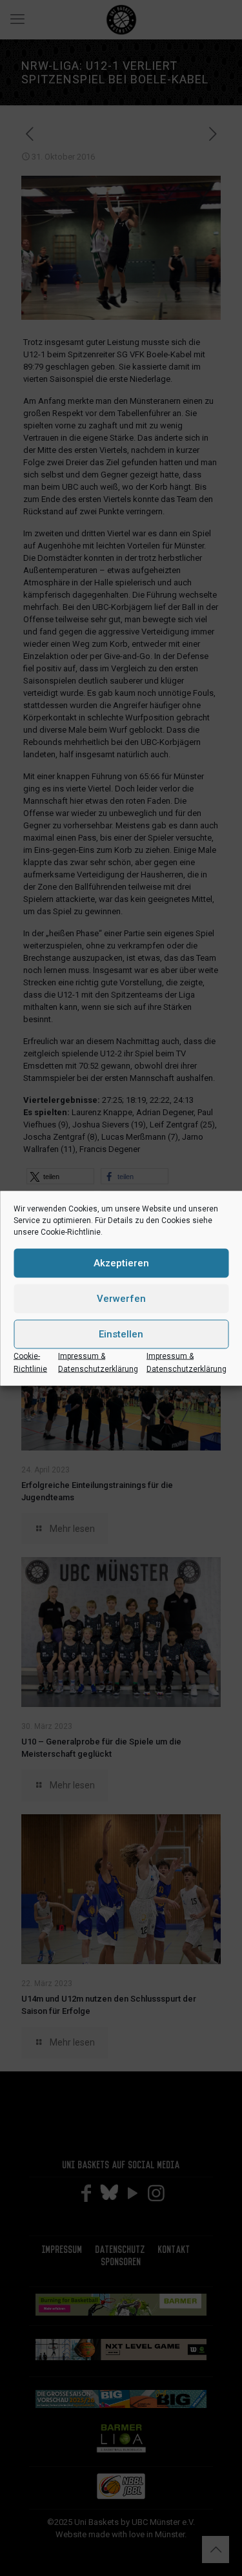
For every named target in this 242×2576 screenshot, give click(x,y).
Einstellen (121, 1334)
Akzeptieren (121, 1263)
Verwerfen (121, 1299)
